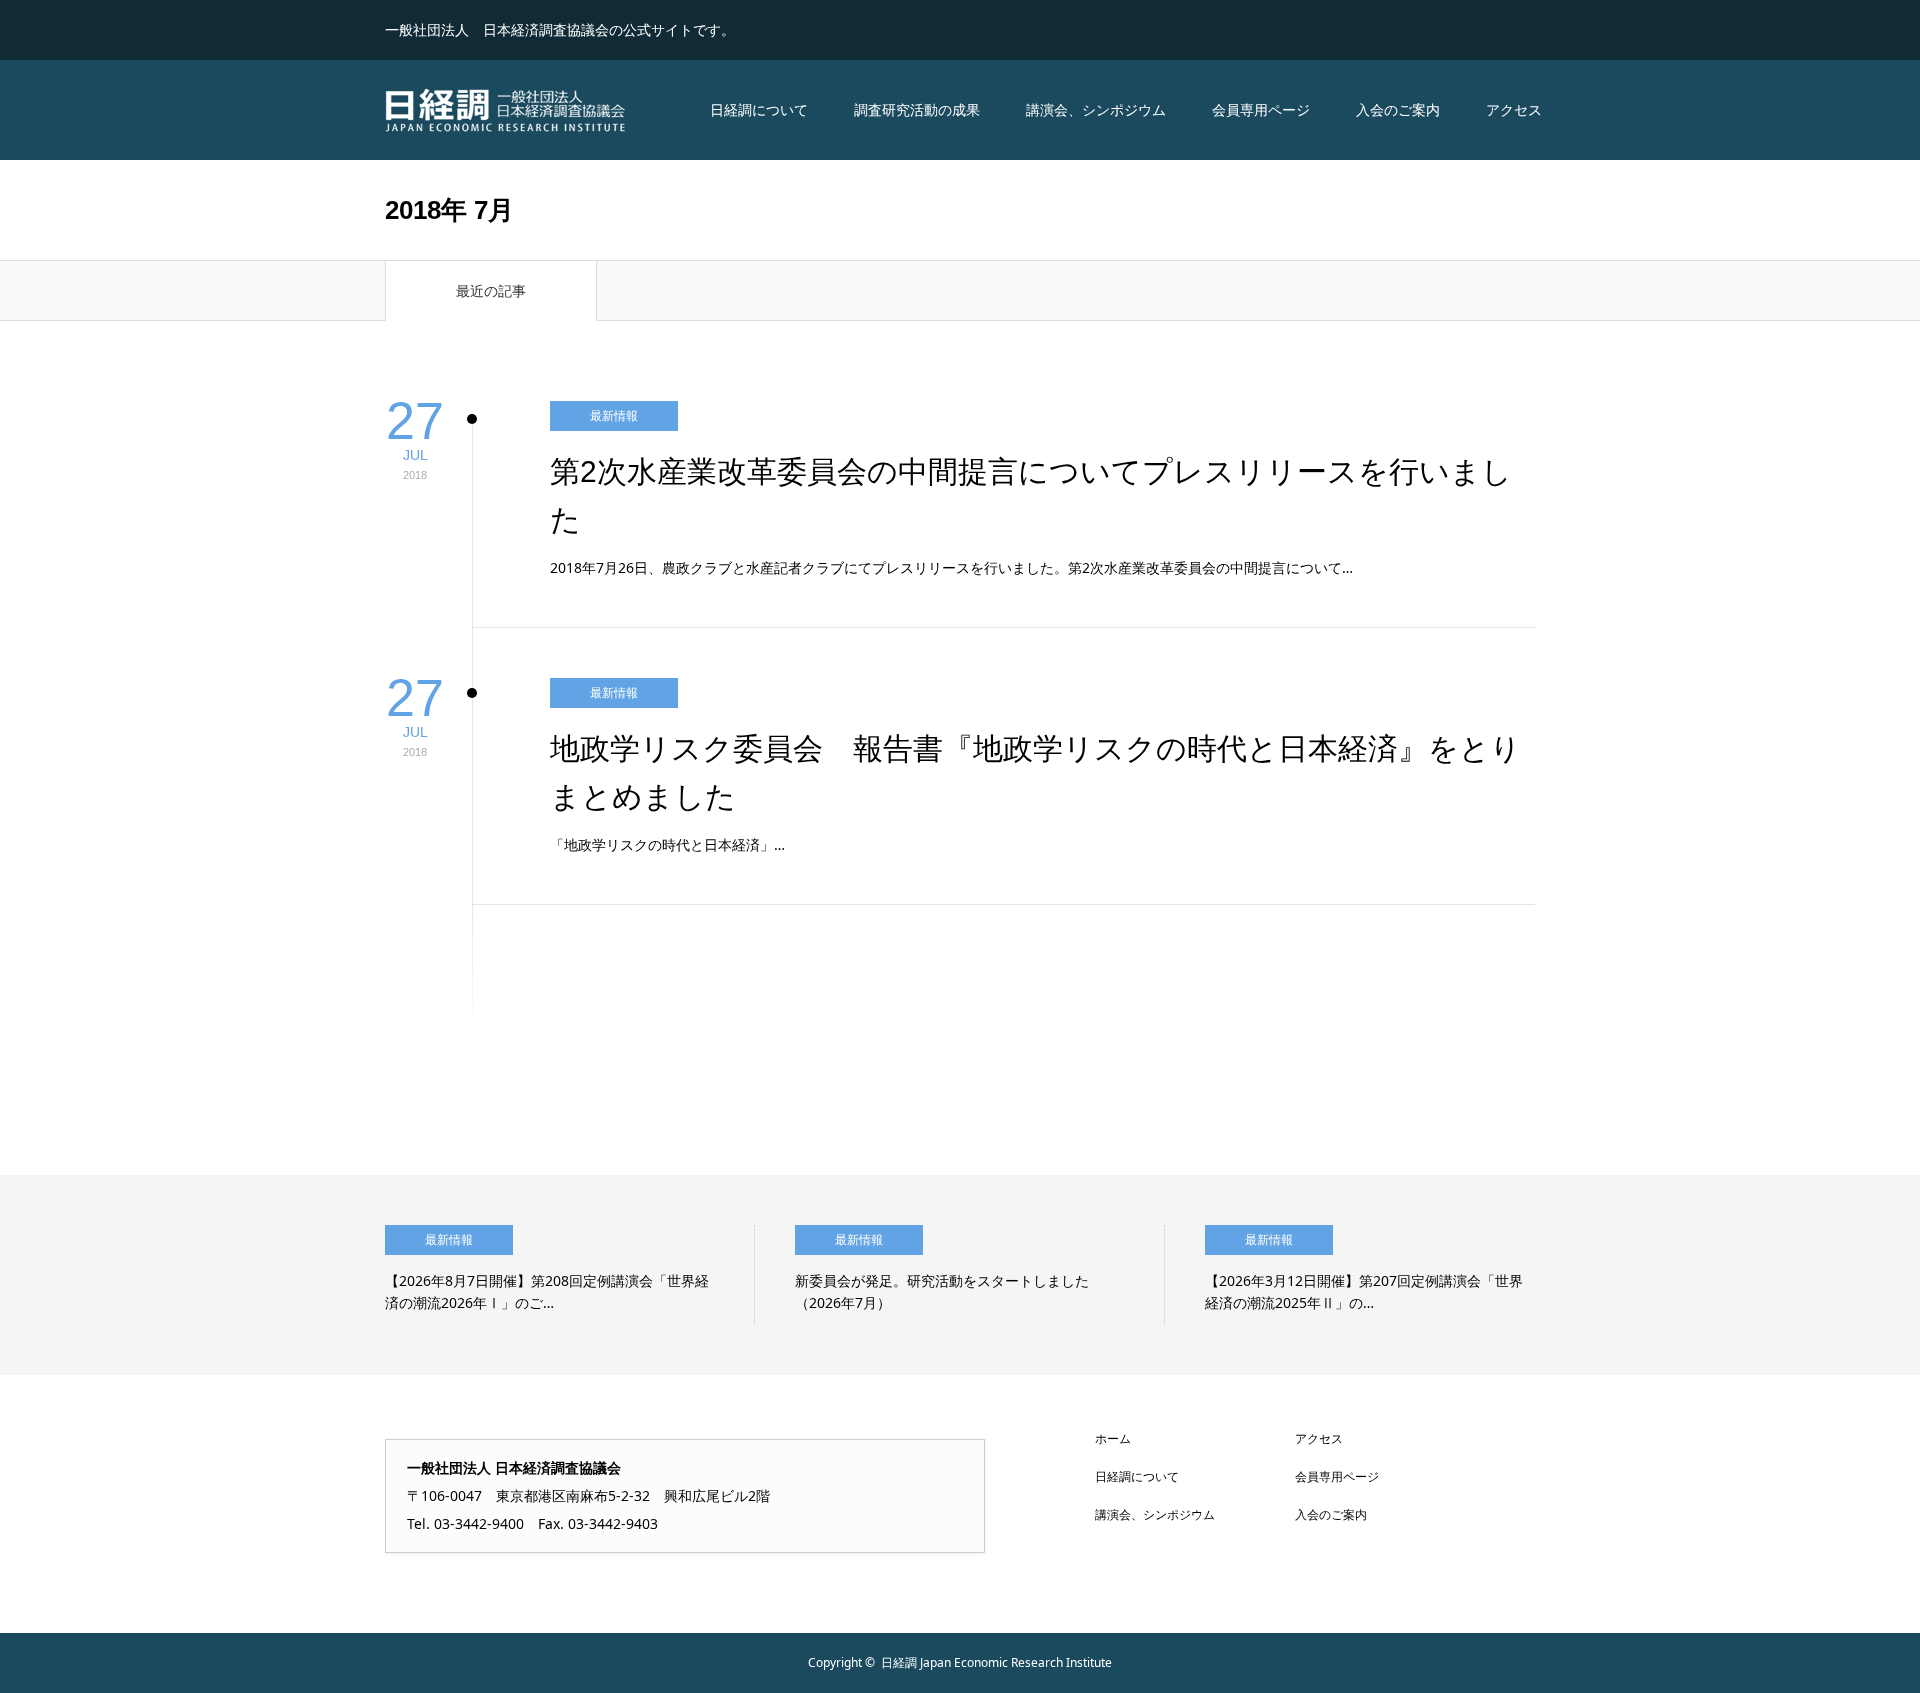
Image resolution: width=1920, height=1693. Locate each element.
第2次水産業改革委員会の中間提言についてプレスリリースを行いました (1031, 495)
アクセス (1514, 109)
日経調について (759, 109)
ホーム (1113, 1438)
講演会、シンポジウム (1096, 109)
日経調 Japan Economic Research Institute (996, 1662)
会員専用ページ (1261, 109)
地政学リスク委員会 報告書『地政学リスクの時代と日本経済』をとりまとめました (1035, 772)
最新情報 (614, 415)
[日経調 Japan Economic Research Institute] (505, 110)
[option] (570, 1275)
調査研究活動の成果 (917, 109)
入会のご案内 (1398, 109)
